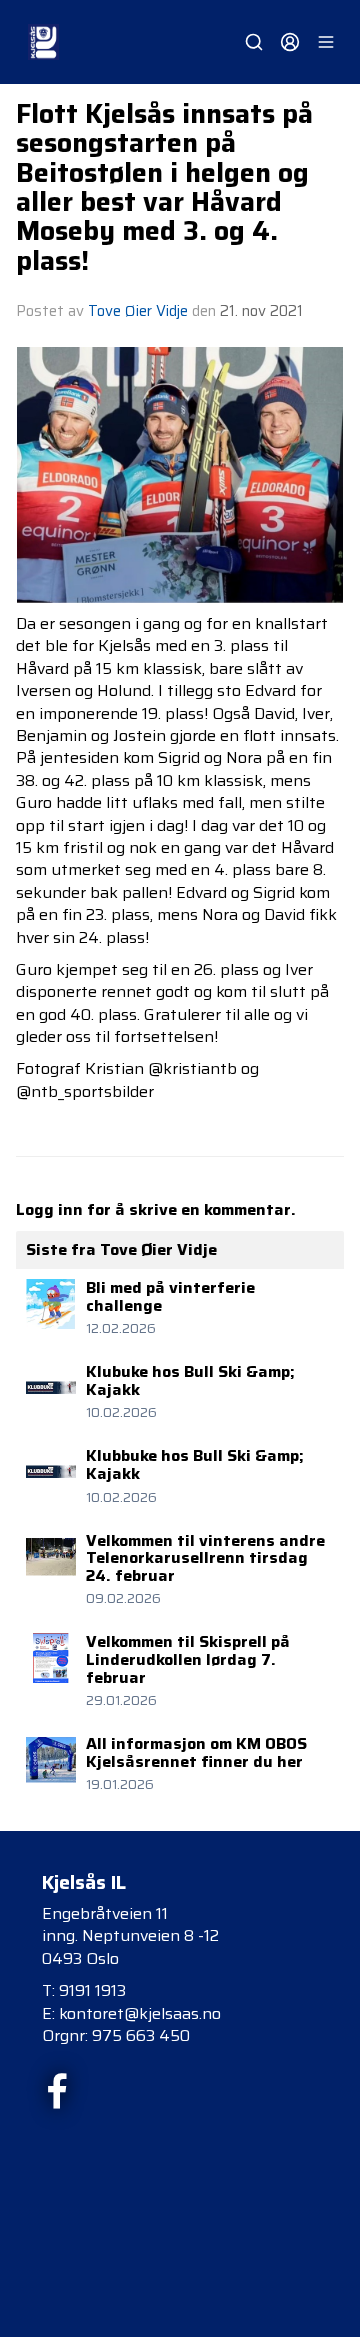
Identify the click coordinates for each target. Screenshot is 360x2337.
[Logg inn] (290, 42)
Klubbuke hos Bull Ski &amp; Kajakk (195, 1464)
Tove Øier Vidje (138, 311)
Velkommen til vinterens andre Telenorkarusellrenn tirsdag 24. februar (205, 1558)
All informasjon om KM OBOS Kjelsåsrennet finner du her (196, 1752)
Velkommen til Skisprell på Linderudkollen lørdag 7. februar (188, 1659)
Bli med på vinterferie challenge (170, 1296)
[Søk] (254, 42)
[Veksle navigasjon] (326, 42)
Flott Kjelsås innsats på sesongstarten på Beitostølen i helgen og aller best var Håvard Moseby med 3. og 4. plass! (164, 187)
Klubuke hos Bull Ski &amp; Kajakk (190, 1380)
